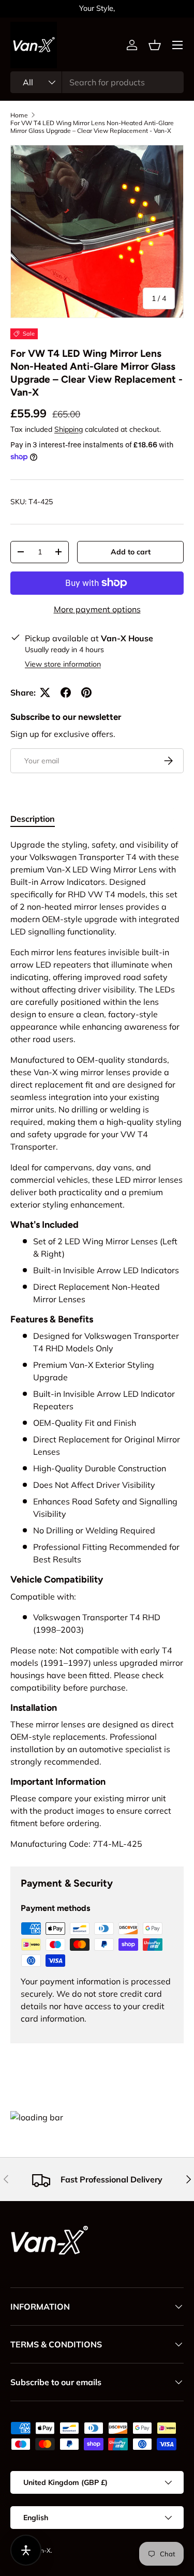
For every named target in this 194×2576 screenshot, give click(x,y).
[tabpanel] (97, 1344)
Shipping (69, 429)
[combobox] (97, 82)
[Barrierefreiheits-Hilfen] (26, 2550)
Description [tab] (33, 819)
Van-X (42, 2550)
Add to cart (131, 552)
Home (19, 115)
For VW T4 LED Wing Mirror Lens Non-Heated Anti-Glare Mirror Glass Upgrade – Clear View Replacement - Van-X (92, 127)
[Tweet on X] (45, 692)
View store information (63, 664)
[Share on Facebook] (66, 692)
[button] (155, 45)
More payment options (97, 609)
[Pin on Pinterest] (86, 692)
